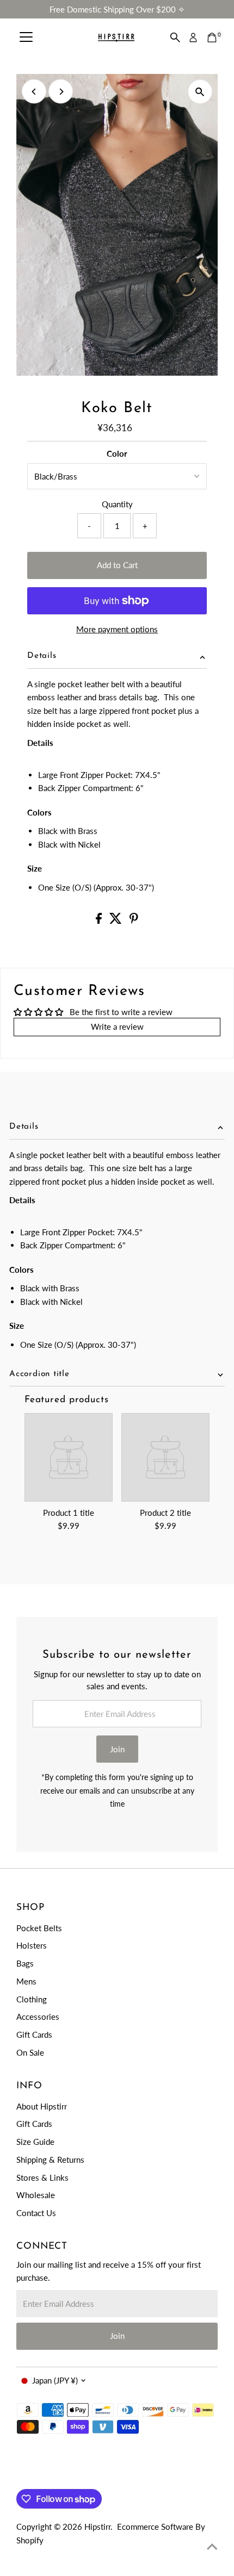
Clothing (32, 1999)
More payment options (117, 629)
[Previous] (34, 92)
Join (117, 1749)
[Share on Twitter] (117, 920)
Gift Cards (34, 2034)
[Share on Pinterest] (134, 920)
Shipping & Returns (50, 2160)
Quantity (117, 504)
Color (117, 453)
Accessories (38, 2017)
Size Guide (35, 2142)
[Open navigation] (26, 38)
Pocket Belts (39, 1928)
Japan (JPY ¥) (55, 2380)
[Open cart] (212, 38)
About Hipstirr (42, 2106)
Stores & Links (42, 2177)
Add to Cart (117, 565)
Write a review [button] (117, 1026)
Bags (25, 1963)
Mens (26, 1981)
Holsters (32, 1945)
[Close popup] (216, 2409)
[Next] (61, 92)
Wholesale (36, 2195)
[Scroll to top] (212, 2546)
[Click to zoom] (200, 92)
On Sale (30, 2052)
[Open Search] (175, 38)
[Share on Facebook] (100, 920)
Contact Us (36, 2213)
